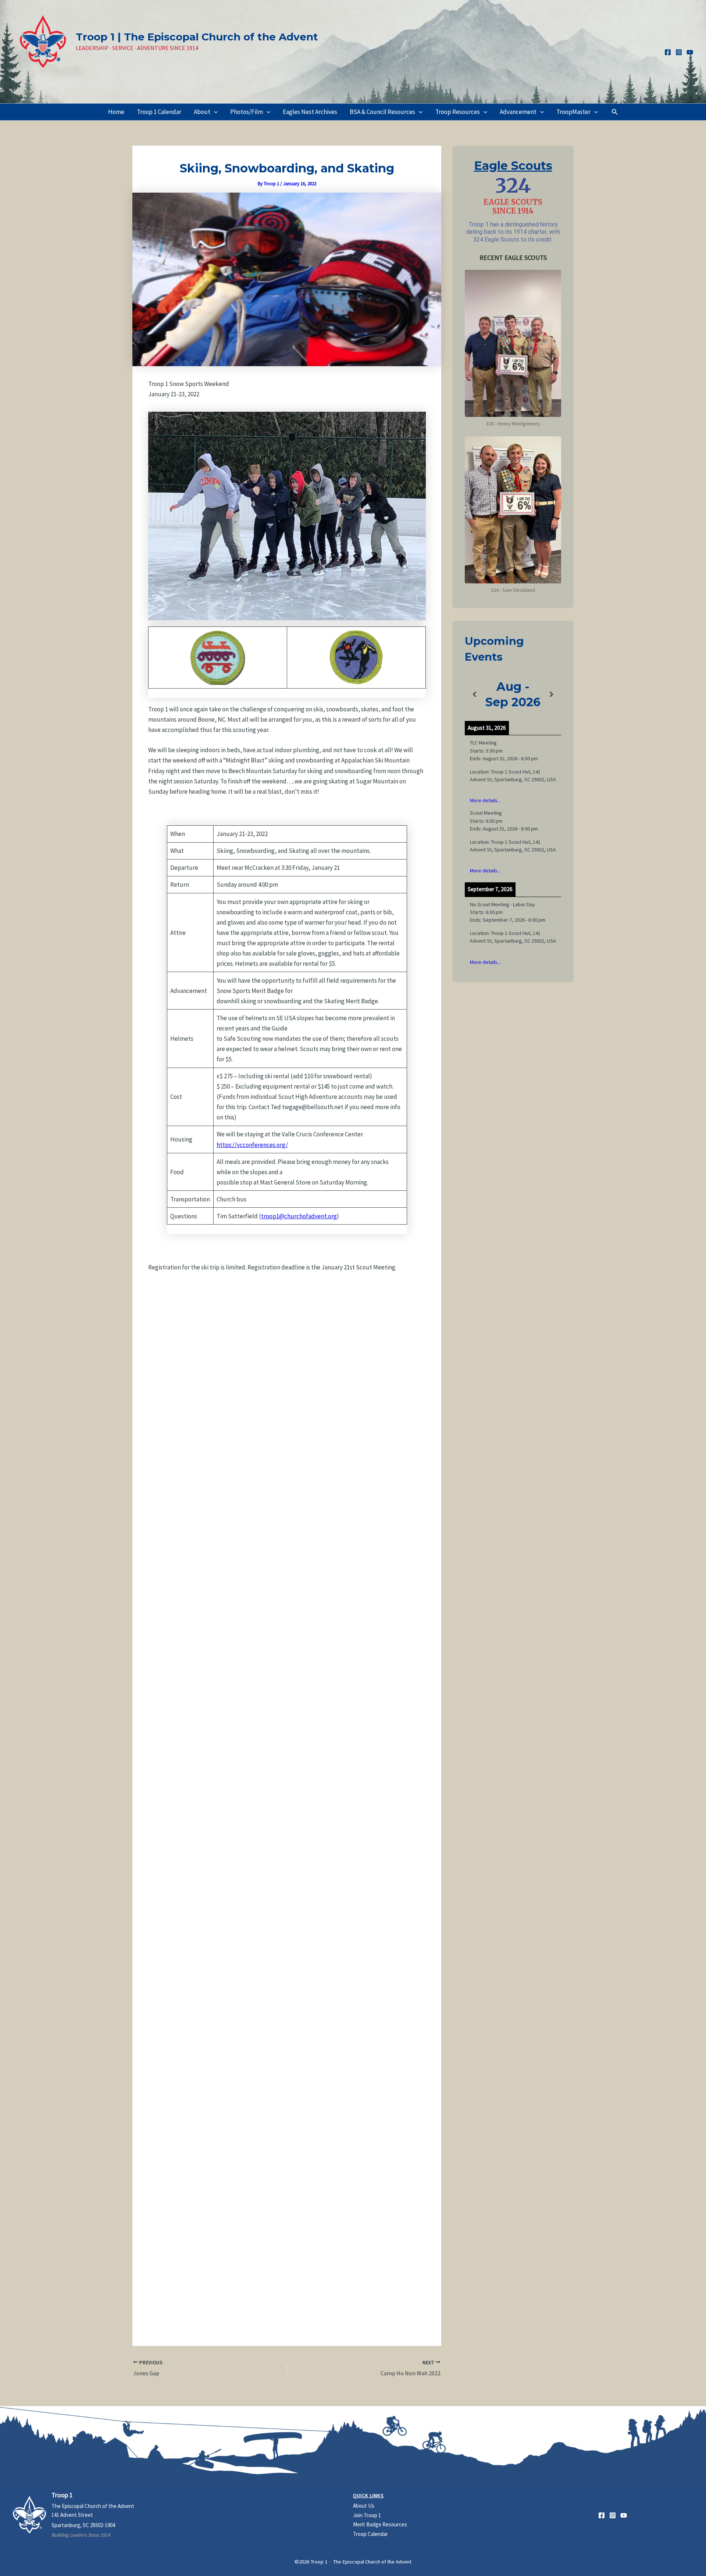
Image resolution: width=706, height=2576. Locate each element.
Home (116, 112)
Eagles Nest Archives (310, 112)
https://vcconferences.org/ (252, 1145)
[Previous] (474, 695)
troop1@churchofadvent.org (299, 1216)
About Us (364, 2506)
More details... (485, 800)
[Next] (552, 695)
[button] (214, 112)
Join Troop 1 (367, 2515)
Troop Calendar (370, 2534)
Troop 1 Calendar (159, 112)
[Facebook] (668, 52)
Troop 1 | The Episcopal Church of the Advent (197, 37)
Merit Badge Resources (380, 2524)
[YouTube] (690, 52)
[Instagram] (679, 52)
